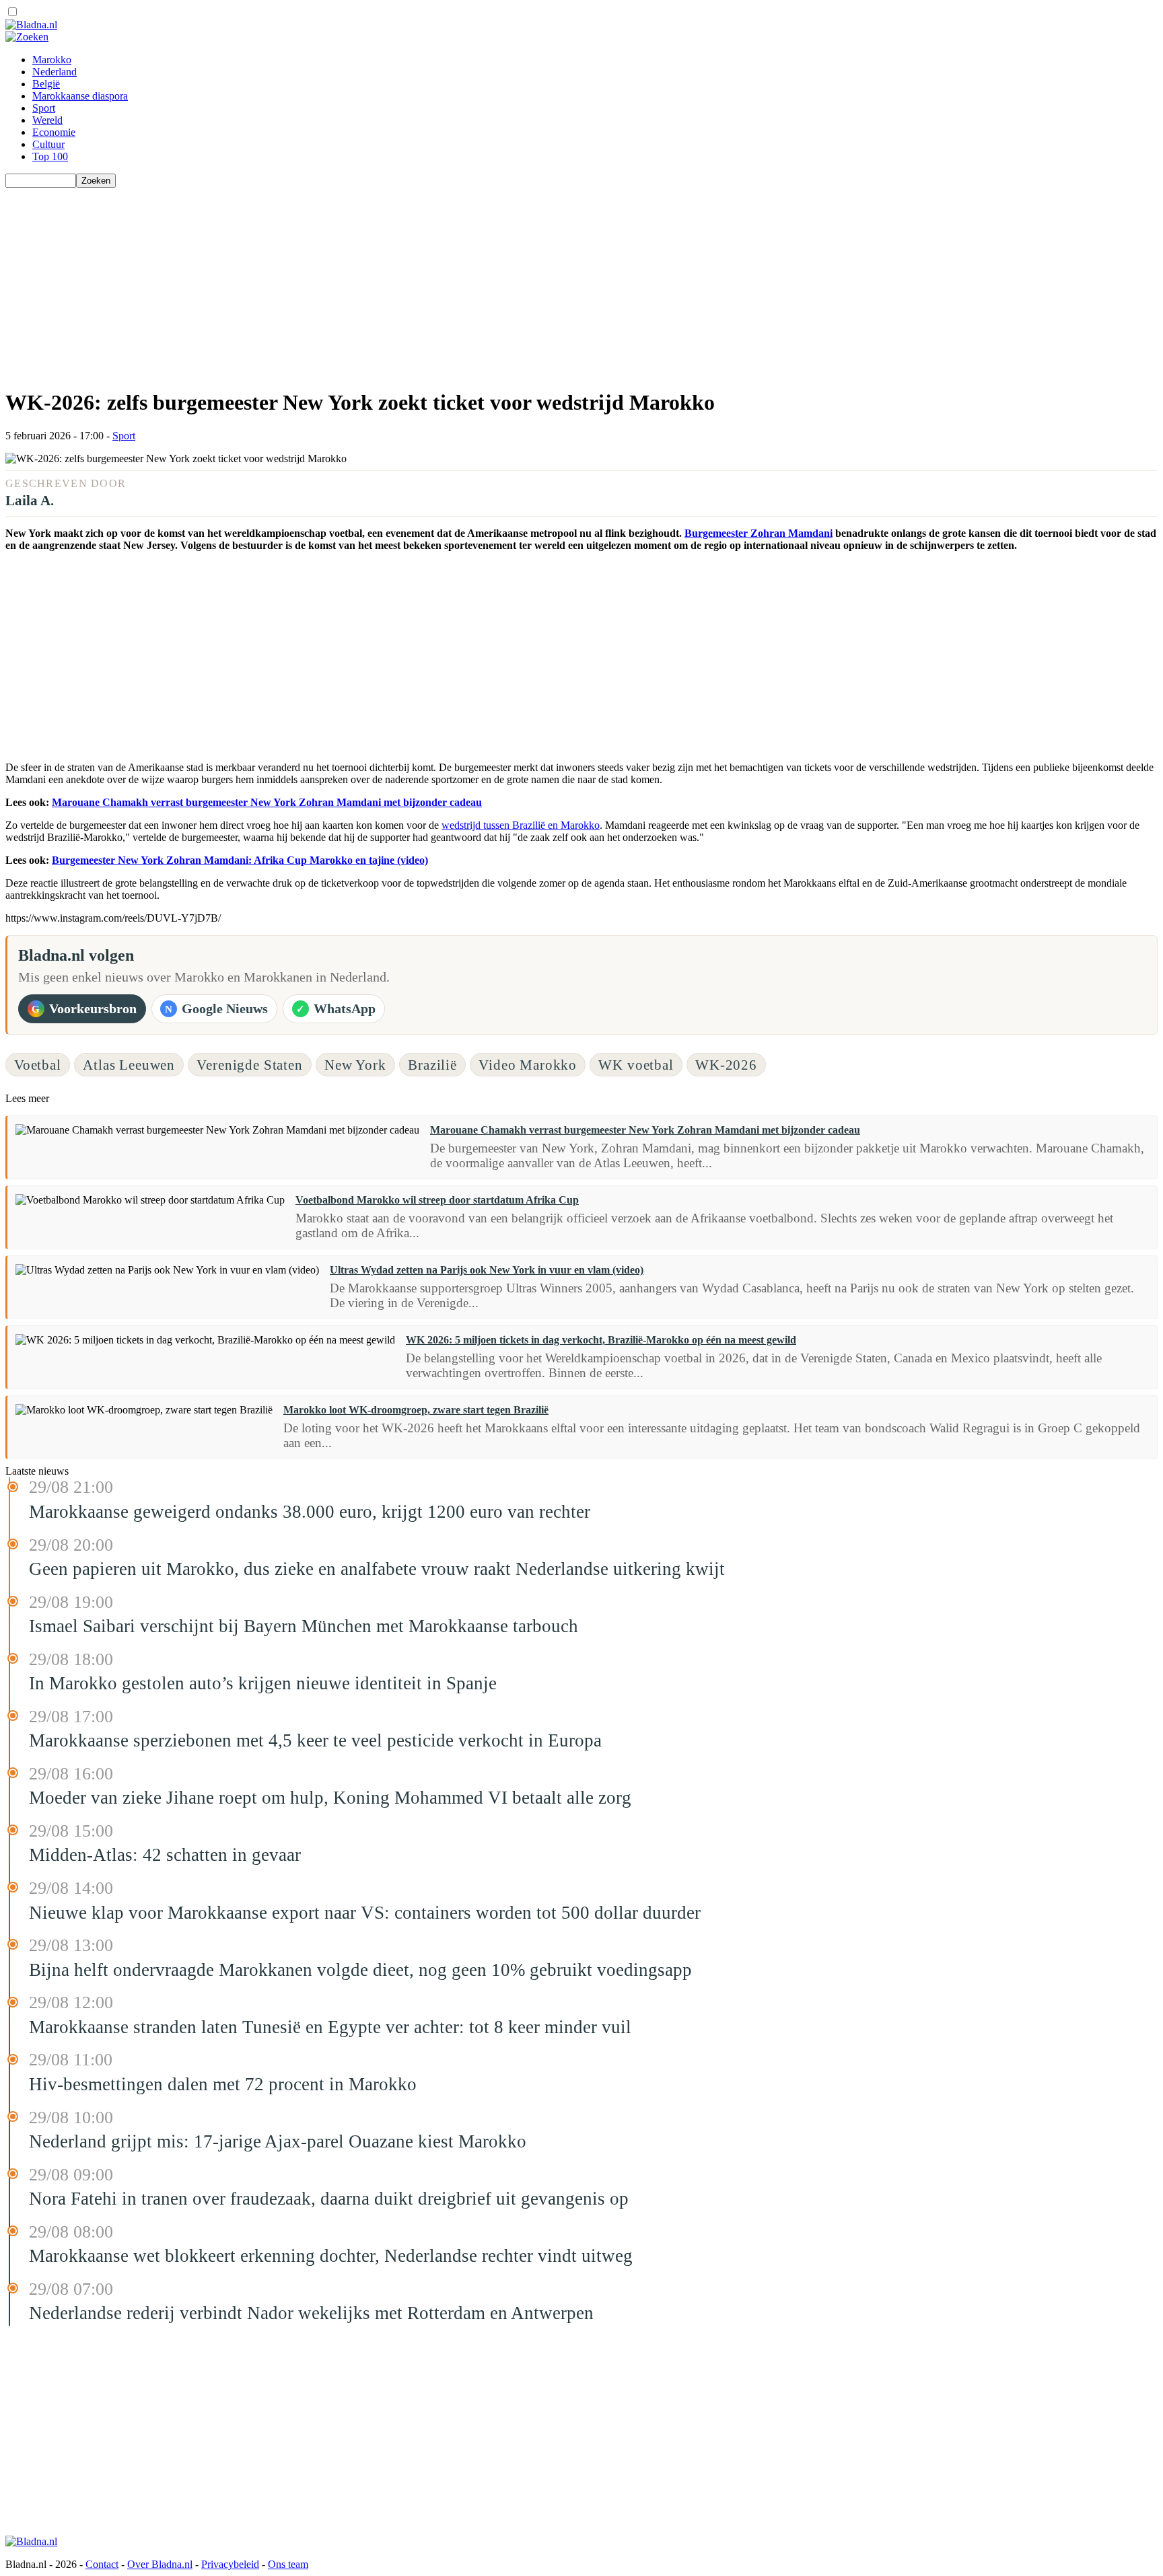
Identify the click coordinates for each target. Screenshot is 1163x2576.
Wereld (47, 120)
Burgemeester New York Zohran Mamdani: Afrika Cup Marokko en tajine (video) (240, 860)
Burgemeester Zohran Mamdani (759, 533)
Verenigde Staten (249, 1065)
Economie (54, 132)
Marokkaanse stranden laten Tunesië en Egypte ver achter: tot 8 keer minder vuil (330, 2027)
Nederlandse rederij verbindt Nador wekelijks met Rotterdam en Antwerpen (311, 2313)
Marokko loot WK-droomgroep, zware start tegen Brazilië (416, 1410)
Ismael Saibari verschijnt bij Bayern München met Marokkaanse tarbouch (304, 1626)
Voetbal (38, 1065)
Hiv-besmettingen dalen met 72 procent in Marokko (223, 2084)
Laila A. (30, 500)
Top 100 (50, 156)
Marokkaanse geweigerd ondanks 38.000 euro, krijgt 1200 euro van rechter (310, 1512)
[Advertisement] (409, 282)
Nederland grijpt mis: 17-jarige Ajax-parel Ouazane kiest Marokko (278, 2141)
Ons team (288, 2564)
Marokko (52, 60)
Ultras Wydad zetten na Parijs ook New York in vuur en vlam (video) (487, 1270)
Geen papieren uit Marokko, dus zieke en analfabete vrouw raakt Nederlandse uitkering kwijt (377, 1569)
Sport (44, 108)
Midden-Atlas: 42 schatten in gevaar (165, 1855)
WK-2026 (726, 1065)
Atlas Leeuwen (129, 1065)
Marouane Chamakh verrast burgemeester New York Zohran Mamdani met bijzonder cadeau (267, 802)
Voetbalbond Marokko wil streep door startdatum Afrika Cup (437, 1200)
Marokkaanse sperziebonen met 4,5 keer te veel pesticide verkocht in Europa (315, 1740)
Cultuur (48, 144)
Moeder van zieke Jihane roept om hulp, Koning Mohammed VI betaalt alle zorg (330, 1798)
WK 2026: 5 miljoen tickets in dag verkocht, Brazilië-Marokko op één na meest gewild (601, 1340)
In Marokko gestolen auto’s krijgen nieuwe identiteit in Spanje (263, 1683)
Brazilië (432, 1065)
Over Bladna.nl (160, 2564)
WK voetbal (636, 1065)
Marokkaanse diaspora (80, 96)
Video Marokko (528, 1065)
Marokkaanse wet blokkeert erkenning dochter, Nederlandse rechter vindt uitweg (331, 2256)
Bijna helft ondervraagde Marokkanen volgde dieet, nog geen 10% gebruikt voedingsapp (360, 1970)
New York (355, 1065)
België (46, 84)
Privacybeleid (230, 2564)
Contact (102, 2564)
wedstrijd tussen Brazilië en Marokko (521, 825)
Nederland (55, 72)
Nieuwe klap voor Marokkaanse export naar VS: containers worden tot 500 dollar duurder (365, 1913)
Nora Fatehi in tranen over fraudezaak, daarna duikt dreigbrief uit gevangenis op (329, 2199)
